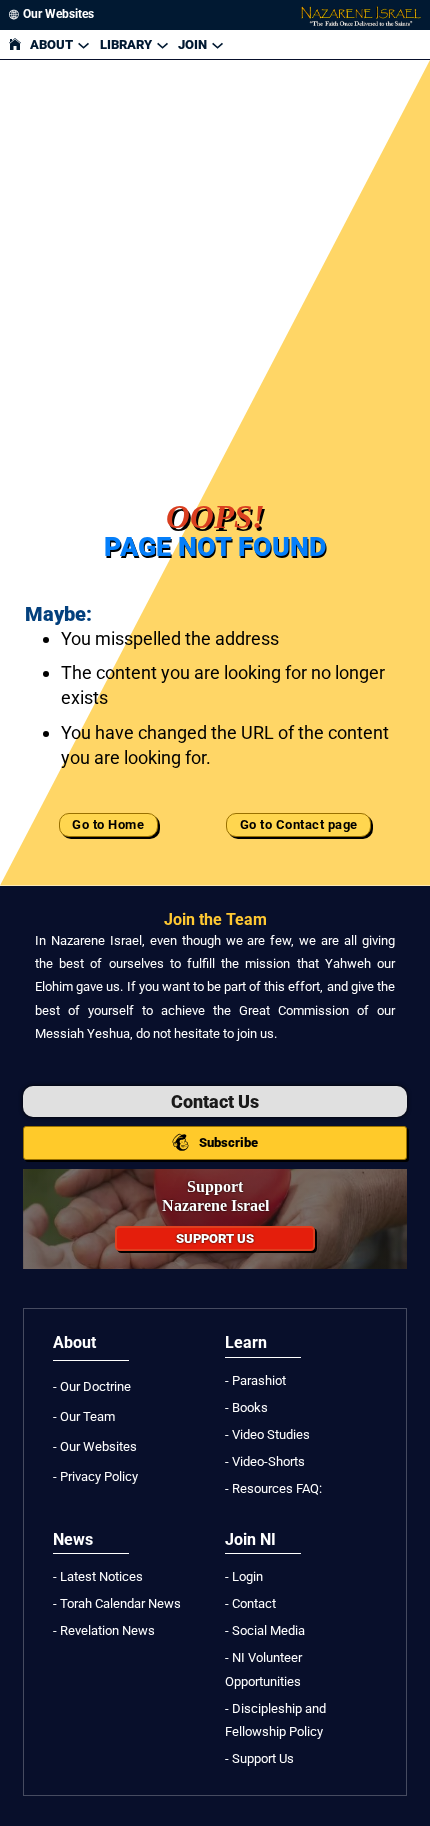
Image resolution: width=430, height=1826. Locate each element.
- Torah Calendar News (117, 1603)
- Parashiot (255, 1380)
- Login (244, 1576)
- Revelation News (104, 1630)
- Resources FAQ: (273, 1488)
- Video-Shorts (265, 1461)
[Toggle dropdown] (83, 44)
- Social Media (265, 1630)
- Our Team (84, 1416)
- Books (246, 1407)
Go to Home (108, 825)
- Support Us (259, 1758)
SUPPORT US (215, 1238)
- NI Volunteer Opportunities (263, 1669)
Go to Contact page (299, 825)
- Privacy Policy (95, 1476)
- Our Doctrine (92, 1386)
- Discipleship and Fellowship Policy (275, 1720)
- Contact (250, 1603)
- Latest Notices (98, 1576)
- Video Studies (267, 1434)
